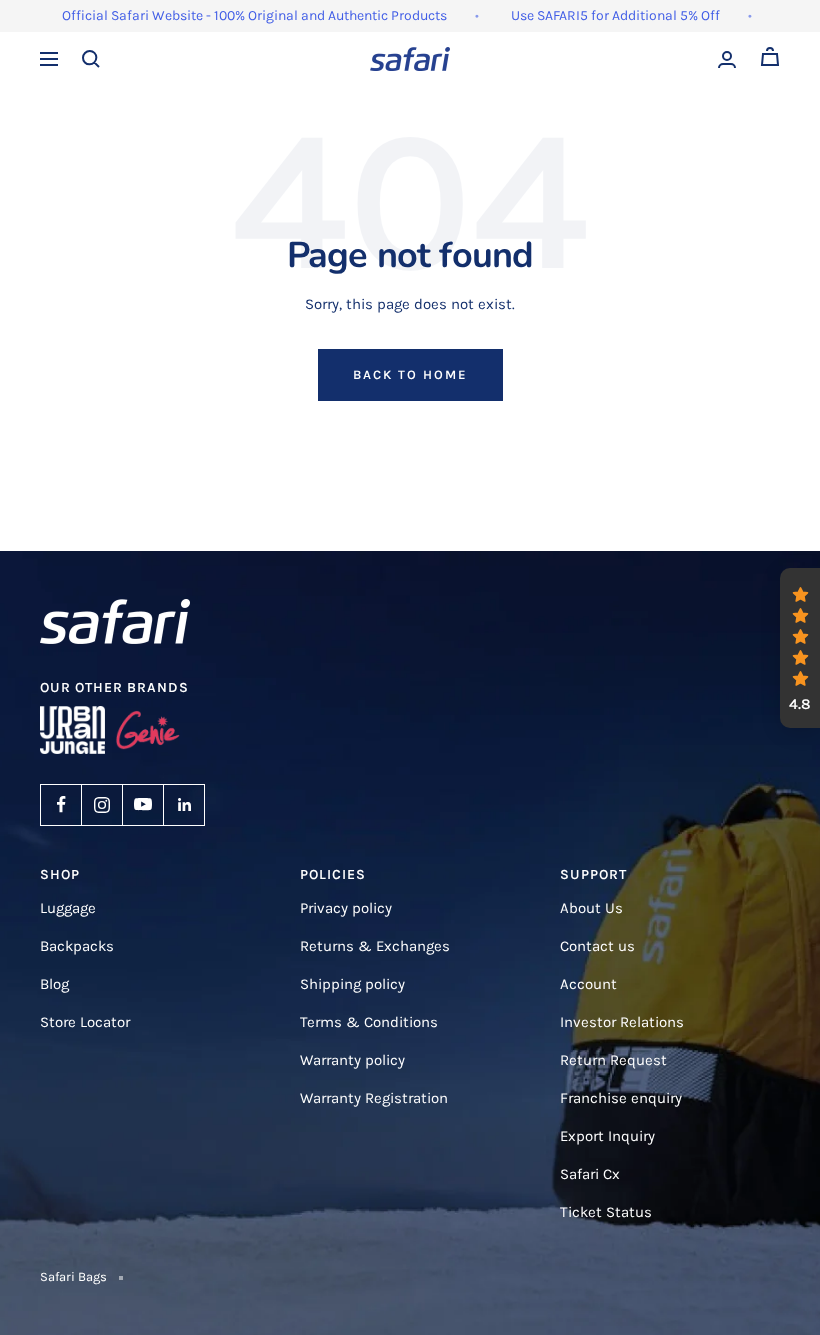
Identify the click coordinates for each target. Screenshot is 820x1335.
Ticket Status (606, 1212)
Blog (54, 984)
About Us (591, 908)
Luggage (68, 908)
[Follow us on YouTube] (143, 805)
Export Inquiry (607, 1136)
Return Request (613, 1060)
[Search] (91, 59)
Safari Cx (590, 1174)
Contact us (597, 946)
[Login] (727, 59)
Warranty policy (352, 1060)
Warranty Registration (374, 1098)
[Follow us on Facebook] (61, 805)
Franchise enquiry (621, 1098)
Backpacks (77, 946)
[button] (800, 648)
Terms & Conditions (369, 1022)
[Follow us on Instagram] (102, 805)
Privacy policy (346, 908)
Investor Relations (622, 1022)
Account (588, 984)
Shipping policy (352, 984)
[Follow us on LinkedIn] (184, 805)
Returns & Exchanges (375, 946)
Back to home (410, 374)
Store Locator (85, 1022)
